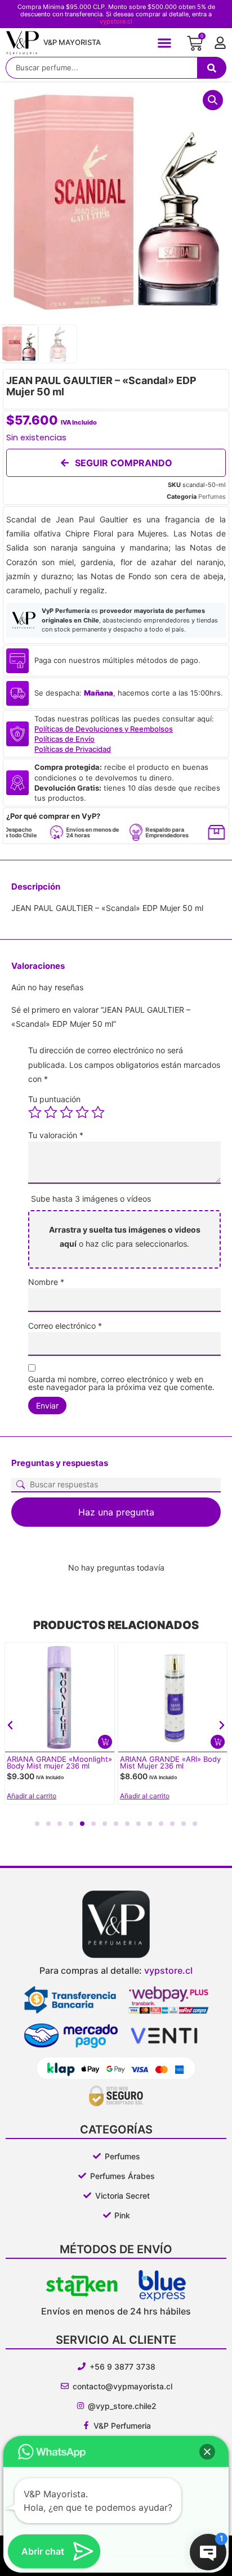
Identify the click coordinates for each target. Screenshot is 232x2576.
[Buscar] (212, 68)
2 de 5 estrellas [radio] (51, 1112)
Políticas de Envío (64, 739)
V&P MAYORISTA (72, 42)
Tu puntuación (54, 1099)
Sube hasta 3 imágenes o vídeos (91, 1199)
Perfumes (212, 497)
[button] (165, 42)
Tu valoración (56, 1135)
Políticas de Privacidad (73, 749)
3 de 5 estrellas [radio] (66, 1112)
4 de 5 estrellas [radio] (82, 1112)
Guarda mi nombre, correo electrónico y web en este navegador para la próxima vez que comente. (121, 1383)
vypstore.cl (116, 21)
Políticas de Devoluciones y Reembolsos (104, 729)
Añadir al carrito (32, 1796)
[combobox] (101, 68)
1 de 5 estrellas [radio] (35, 1112)
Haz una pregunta (116, 1512)
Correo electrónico (65, 1326)
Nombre (46, 1282)
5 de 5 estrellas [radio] (98, 1112)
